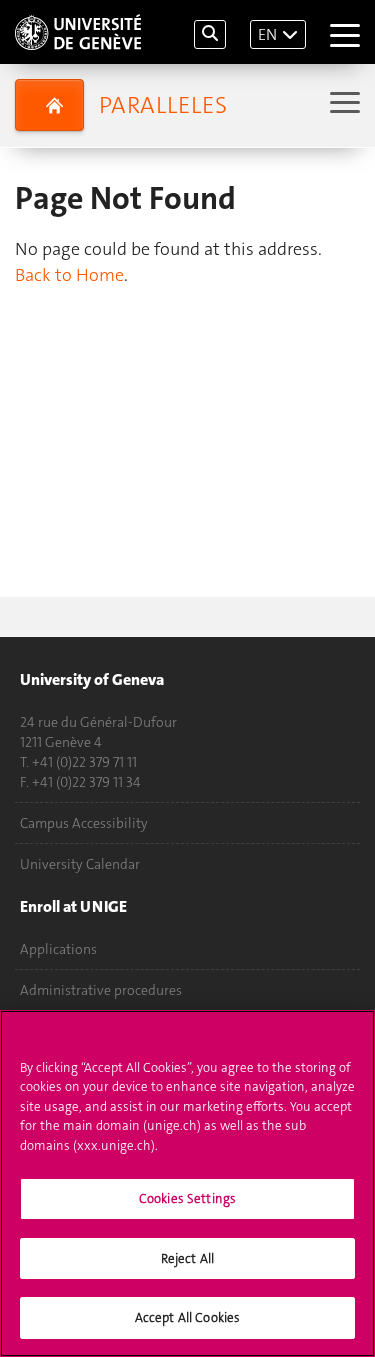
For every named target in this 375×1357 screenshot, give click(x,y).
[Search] (210, 34)
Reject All (187, 1258)
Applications (58, 949)
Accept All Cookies (187, 1317)
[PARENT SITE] (49, 105)
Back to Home (69, 275)
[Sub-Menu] (342, 104)
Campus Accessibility (84, 823)
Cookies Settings (187, 1198)
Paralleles (163, 105)
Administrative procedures (101, 990)
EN (267, 34)
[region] (187, 1183)
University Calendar (80, 864)
